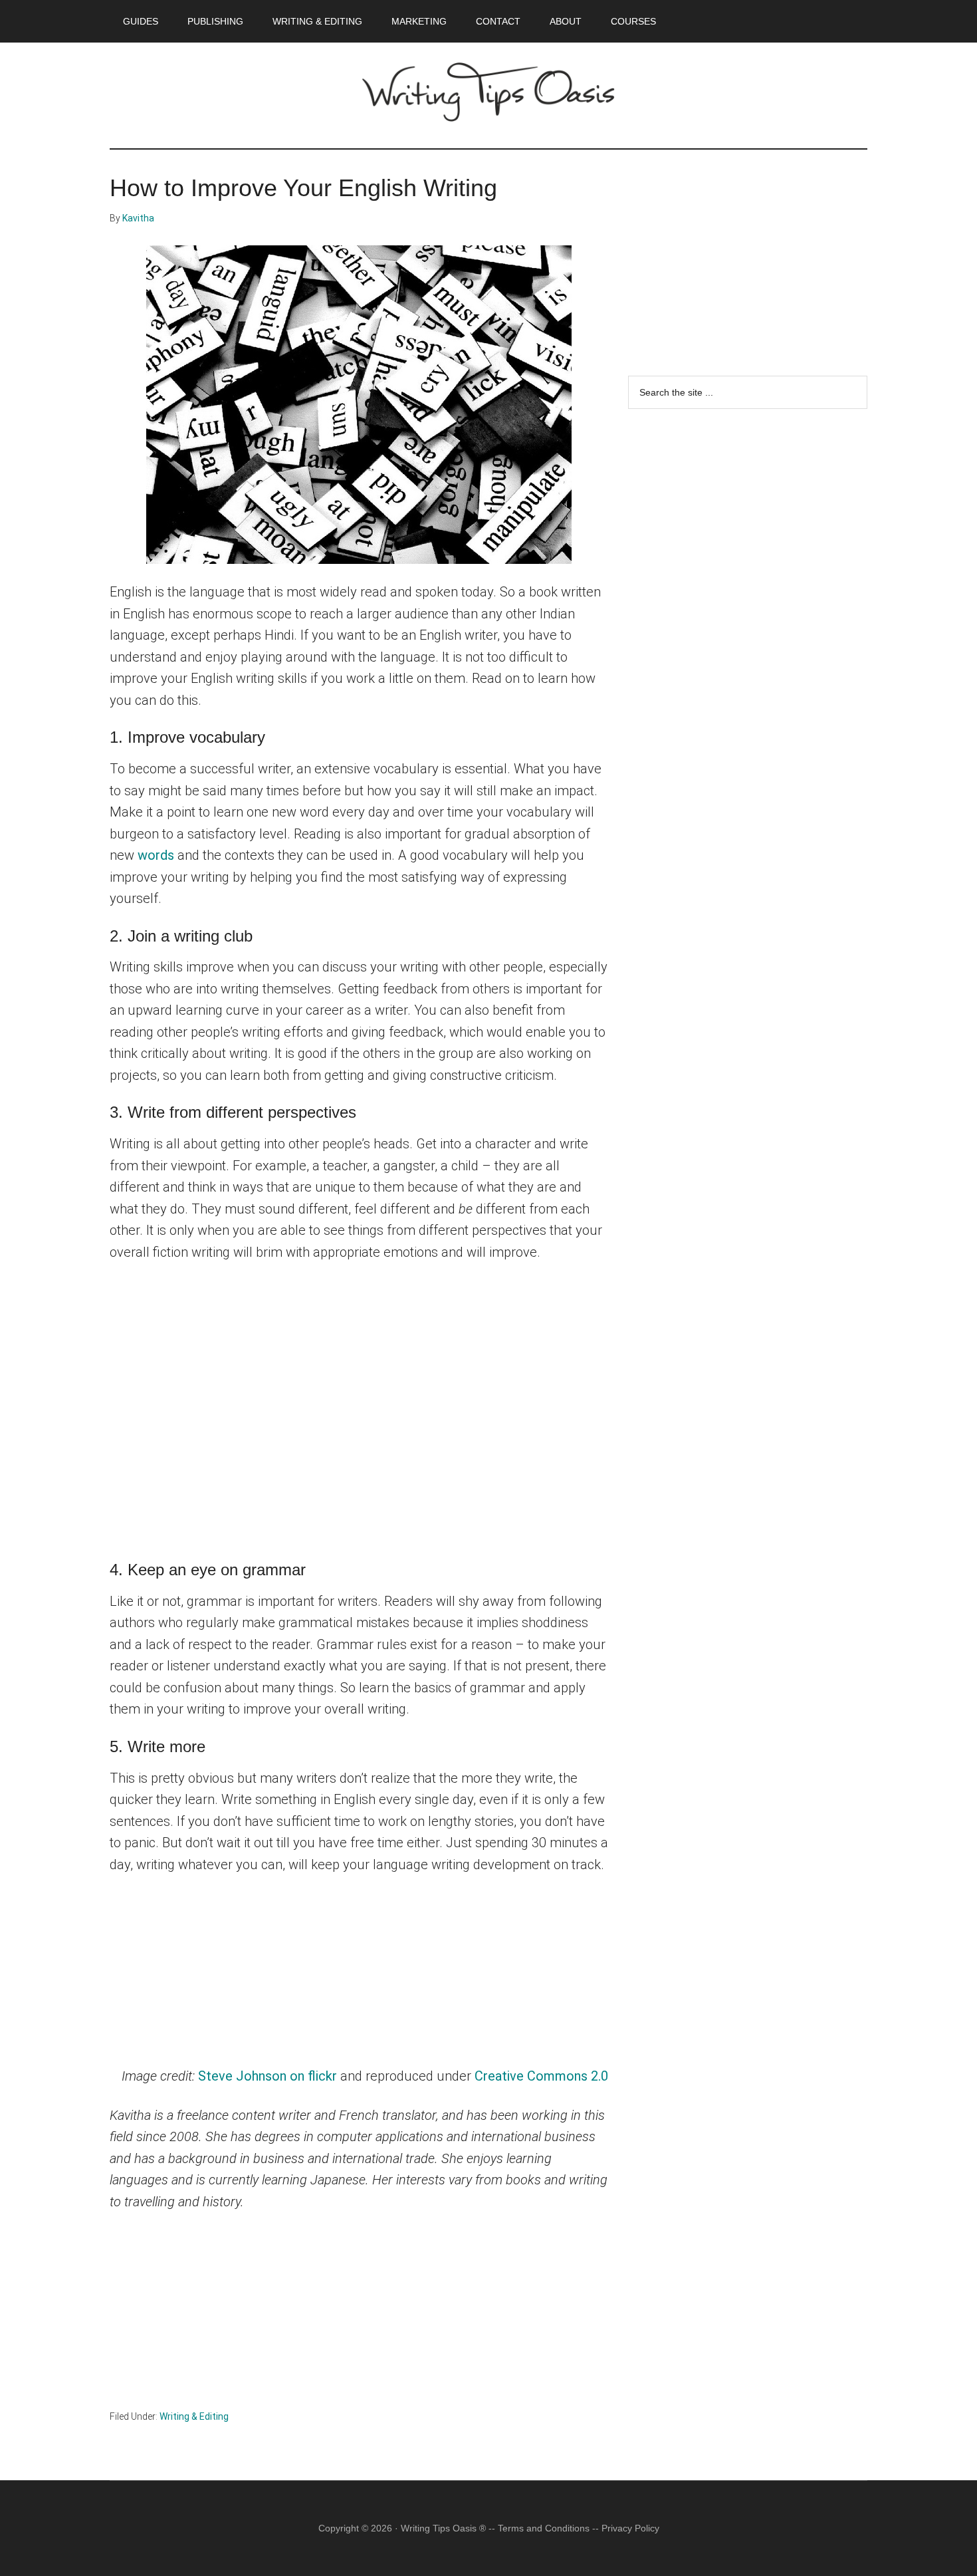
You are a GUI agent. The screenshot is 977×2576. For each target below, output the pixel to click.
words (156, 855)
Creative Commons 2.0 (541, 2076)
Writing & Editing (194, 2416)
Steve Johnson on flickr (268, 2076)
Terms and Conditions (544, 2528)
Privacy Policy (630, 2528)
